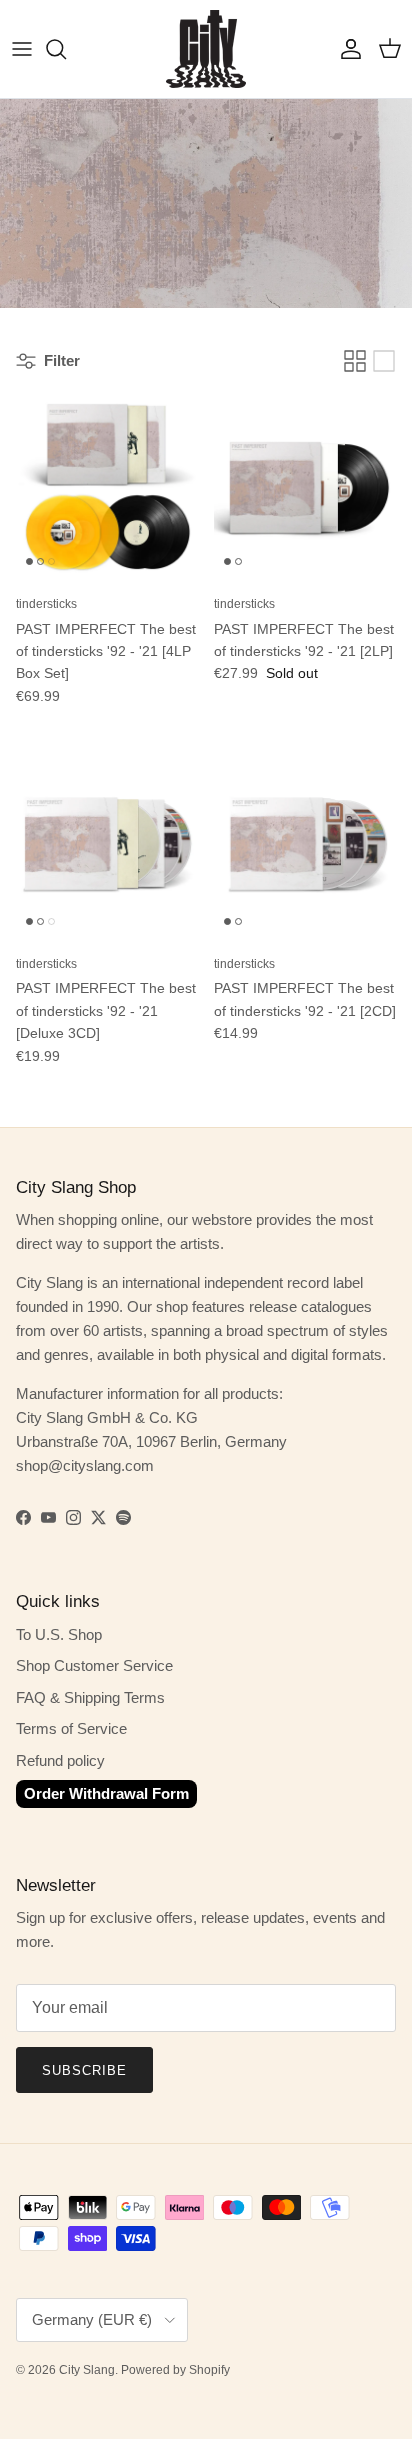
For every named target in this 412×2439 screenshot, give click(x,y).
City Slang (87, 2370)
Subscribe (84, 2070)
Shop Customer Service (94, 1665)
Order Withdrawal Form (106, 1793)
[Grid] (355, 361)
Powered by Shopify (175, 2370)
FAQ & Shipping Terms (90, 1697)
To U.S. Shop (59, 1634)
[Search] (66, 49)
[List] (384, 361)
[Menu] (22, 49)
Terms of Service (71, 1728)
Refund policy (60, 1760)
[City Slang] (206, 49)
